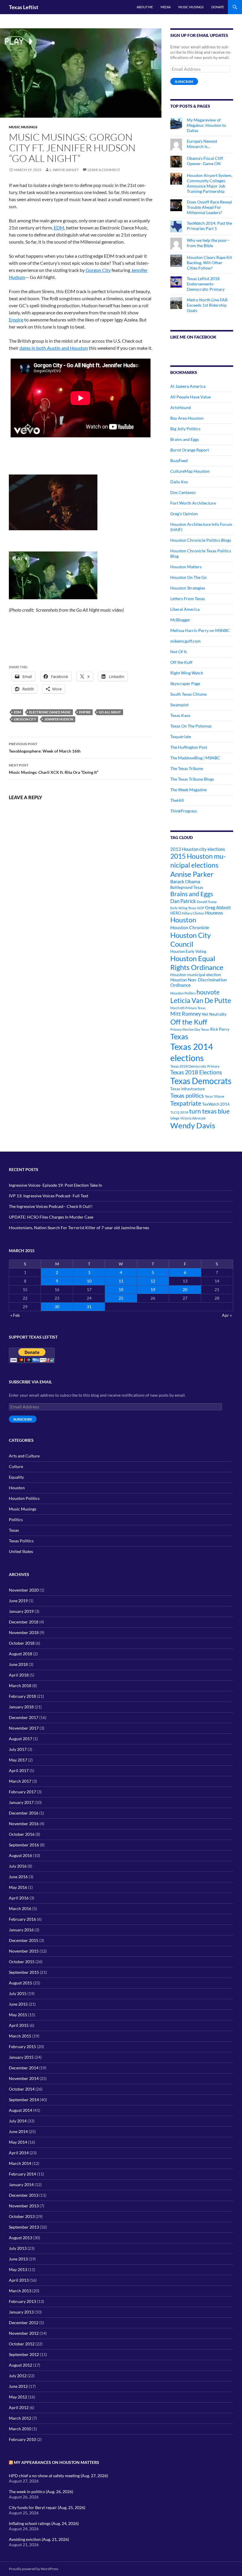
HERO (176, 913)
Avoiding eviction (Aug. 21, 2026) (39, 2539)
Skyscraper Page (185, 683)
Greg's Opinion (184, 514)
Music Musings (191, 7)
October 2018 (22, 1643)
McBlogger (180, 620)
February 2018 (22, 1696)
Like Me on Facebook (193, 337)
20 (185, 1289)
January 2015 (21, 2057)
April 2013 (19, 2280)
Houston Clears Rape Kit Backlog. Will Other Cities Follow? (209, 263)
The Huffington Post (189, 747)
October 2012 (22, 2344)
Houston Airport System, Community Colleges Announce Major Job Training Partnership (210, 183)
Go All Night (110, 712)
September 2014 (24, 2100)
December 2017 (24, 1717)
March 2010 (20, 2429)
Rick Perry (220, 1029)
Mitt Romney (186, 1014)
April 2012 (19, 2407)
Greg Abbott (218, 907)
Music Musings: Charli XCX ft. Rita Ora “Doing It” (54, 769)
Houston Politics (183, 993)
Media (166, 7)
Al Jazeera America (188, 386)
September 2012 (24, 2354)
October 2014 (22, 2089)
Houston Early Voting (188, 951)
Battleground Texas (187, 887)
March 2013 (20, 2291)
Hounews (214, 913)
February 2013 (22, 2301)
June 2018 (18, 1664)
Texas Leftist (24, 7)
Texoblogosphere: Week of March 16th (45, 748)
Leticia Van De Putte (201, 1000)
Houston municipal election (196, 975)
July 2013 (18, 2248)
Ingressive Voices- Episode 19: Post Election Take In (55, 1185)
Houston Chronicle (190, 927)
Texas (179, 1036)
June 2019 (18, 1601)
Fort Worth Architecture (193, 503)
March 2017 (20, 1781)
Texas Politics (21, 1541)
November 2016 (24, 1824)
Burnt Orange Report (190, 450)
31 (89, 1307)
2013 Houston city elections (198, 849)
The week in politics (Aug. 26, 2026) (41, 2492)
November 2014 (24, 2078)
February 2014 (22, 2174)
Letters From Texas (188, 599)
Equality (16, 1477)
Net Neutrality (214, 1014)
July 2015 (18, 1993)
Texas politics (187, 1095)
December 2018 (24, 1622)
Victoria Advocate (193, 1118)
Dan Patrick (183, 901)
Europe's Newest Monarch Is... (202, 144)
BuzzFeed (179, 460)
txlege (175, 1118)
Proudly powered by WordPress (33, 2569)
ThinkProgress (184, 811)
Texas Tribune (215, 1096)
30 (57, 1307)
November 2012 (24, 2333)
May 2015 (18, 2015)
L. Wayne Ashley (64, 170)
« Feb (15, 1315)
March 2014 (20, 2163)
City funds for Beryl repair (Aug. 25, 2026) (47, 2507)
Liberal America (185, 609)
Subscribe (184, 82)
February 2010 (22, 2439)
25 (121, 1298)
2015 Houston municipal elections (198, 860)
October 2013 (22, 2216)
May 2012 (18, 2397)
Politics (16, 1520)
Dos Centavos (183, 492)
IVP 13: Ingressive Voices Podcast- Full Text (49, 1196)
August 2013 (21, 2238)
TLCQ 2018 (179, 1112)
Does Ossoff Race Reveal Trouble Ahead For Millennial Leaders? (209, 207)
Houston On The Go (188, 577)
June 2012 (18, 2386)
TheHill (177, 800)
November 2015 (24, 1951)
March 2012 (20, 2418)
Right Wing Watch (187, 673)
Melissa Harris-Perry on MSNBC (200, 630)
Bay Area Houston (187, 418)
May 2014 (18, 2142)
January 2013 (21, 2312)
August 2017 (21, 1739)
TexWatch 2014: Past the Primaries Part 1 (209, 226)
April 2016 (19, 1898)
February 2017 (22, 1792)
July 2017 (18, 1749)
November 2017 (24, 1728)
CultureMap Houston (190, 471)
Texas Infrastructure (188, 1089)
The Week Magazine (188, 790)
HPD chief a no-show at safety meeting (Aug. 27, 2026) (58, 2476)
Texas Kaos (180, 715)
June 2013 (18, 2259)
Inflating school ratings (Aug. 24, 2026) (44, 2523)
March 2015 (20, 2036)
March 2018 (20, 1686)
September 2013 (24, 2227)
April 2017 (19, 1770)
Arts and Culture (24, 1456)
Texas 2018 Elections (196, 1072)
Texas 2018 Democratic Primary (195, 1066)
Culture (16, 1466)
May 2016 (18, 1887)
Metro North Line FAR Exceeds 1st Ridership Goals (207, 305)
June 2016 (18, 1877)
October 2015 (22, 1962)
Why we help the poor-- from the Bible (208, 243)
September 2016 (24, 1845)
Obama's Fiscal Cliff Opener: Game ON (205, 161)
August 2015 (21, 1983)
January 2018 (21, 1707)
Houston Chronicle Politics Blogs (201, 540)
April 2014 (19, 2153)
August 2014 (21, 2110)
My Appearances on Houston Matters (57, 2462)
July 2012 (18, 2376)
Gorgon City (98, 270)
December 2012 (24, 2323)
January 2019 (21, 1611)
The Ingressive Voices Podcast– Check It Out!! (51, 1206)
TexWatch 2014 (216, 1104)
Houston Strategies (188, 588)
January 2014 (21, 2185)
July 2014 (18, 2121)
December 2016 (24, 1813)
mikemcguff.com (185, 641)
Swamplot (179, 705)
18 (121, 1289)
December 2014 (24, 2068)
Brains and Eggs (185, 439)
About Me (145, 7)
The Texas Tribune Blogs (192, 779)
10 (89, 1281)
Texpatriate (181, 737)
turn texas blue (209, 1111)
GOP (201, 908)
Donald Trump (207, 902)
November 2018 (24, 1632)
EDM (59, 228)
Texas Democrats (201, 1081)
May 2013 (18, 2269)
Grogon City (25, 719)
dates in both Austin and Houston (54, 348)
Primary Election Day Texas (190, 1029)
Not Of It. (179, 652)
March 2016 (20, 1908)
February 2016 (22, 1919)
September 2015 (24, 1972)
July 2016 (18, 1866)
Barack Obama (185, 881)
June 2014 (18, 2131)
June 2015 (18, 2004)
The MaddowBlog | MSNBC (195, 758)
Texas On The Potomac (191, 726)
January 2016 (21, 1930)
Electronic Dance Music (50, 712)
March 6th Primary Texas (188, 1008)
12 (153, 1281)
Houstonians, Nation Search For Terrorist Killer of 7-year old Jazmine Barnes (79, 1228)
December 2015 (24, 1940)
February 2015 (22, 2046)
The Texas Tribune (187, 768)
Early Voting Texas (183, 908)
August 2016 (21, 1855)
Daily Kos (179, 482)
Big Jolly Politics (185, 429)
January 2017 (21, 1802)
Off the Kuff (181, 662)
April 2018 (19, 1675)
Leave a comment (104, 170)
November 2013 (24, 2206)
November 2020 (24, 1590)
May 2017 (18, 1760)
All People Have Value (191, 397)
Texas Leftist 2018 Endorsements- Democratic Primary (206, 284)
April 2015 (19, 2025)
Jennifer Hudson (59, 719)
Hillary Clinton (193, 913)
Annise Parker (192, 874)
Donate (218, 7)
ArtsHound (181, 407)
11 (121, 1281)
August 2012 (21, 2365)
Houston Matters (186, 567)
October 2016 (22, 1834)
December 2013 (24, 2195)
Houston (183, 920)
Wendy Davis (193, 1125)
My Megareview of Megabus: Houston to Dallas (206, 125)
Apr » (227, 1315)
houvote (208, 992)
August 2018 (21, 1654)
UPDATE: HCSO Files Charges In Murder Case (51, 1217)
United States (21, 1551)
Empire (16, 320)
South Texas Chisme (188, 694)
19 (153, 1289)
